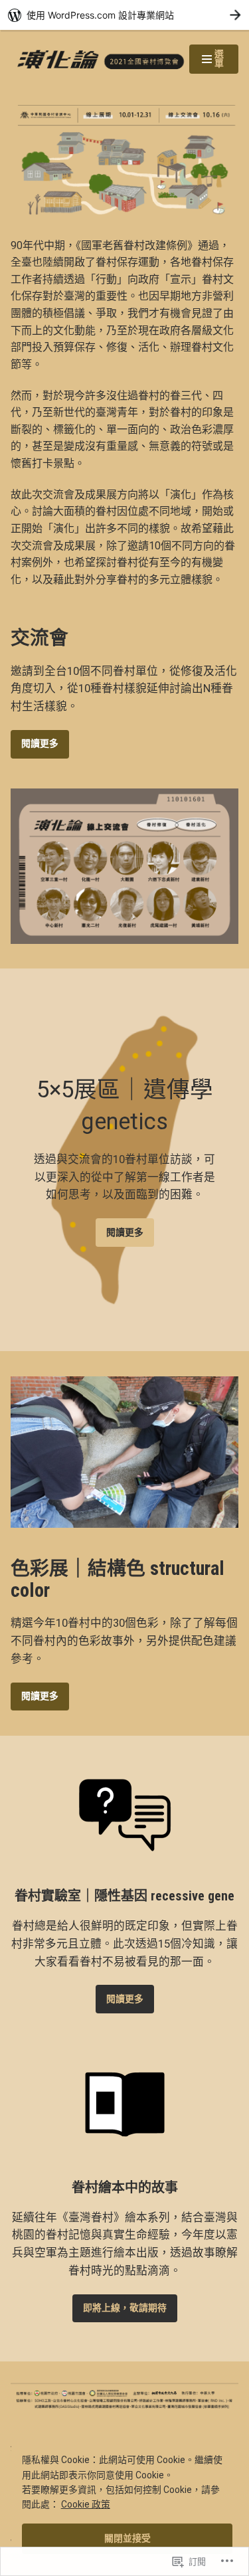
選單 (212, 61)
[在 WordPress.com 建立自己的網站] (124, 15)
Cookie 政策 (86, 2504)
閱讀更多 (40, 743)
